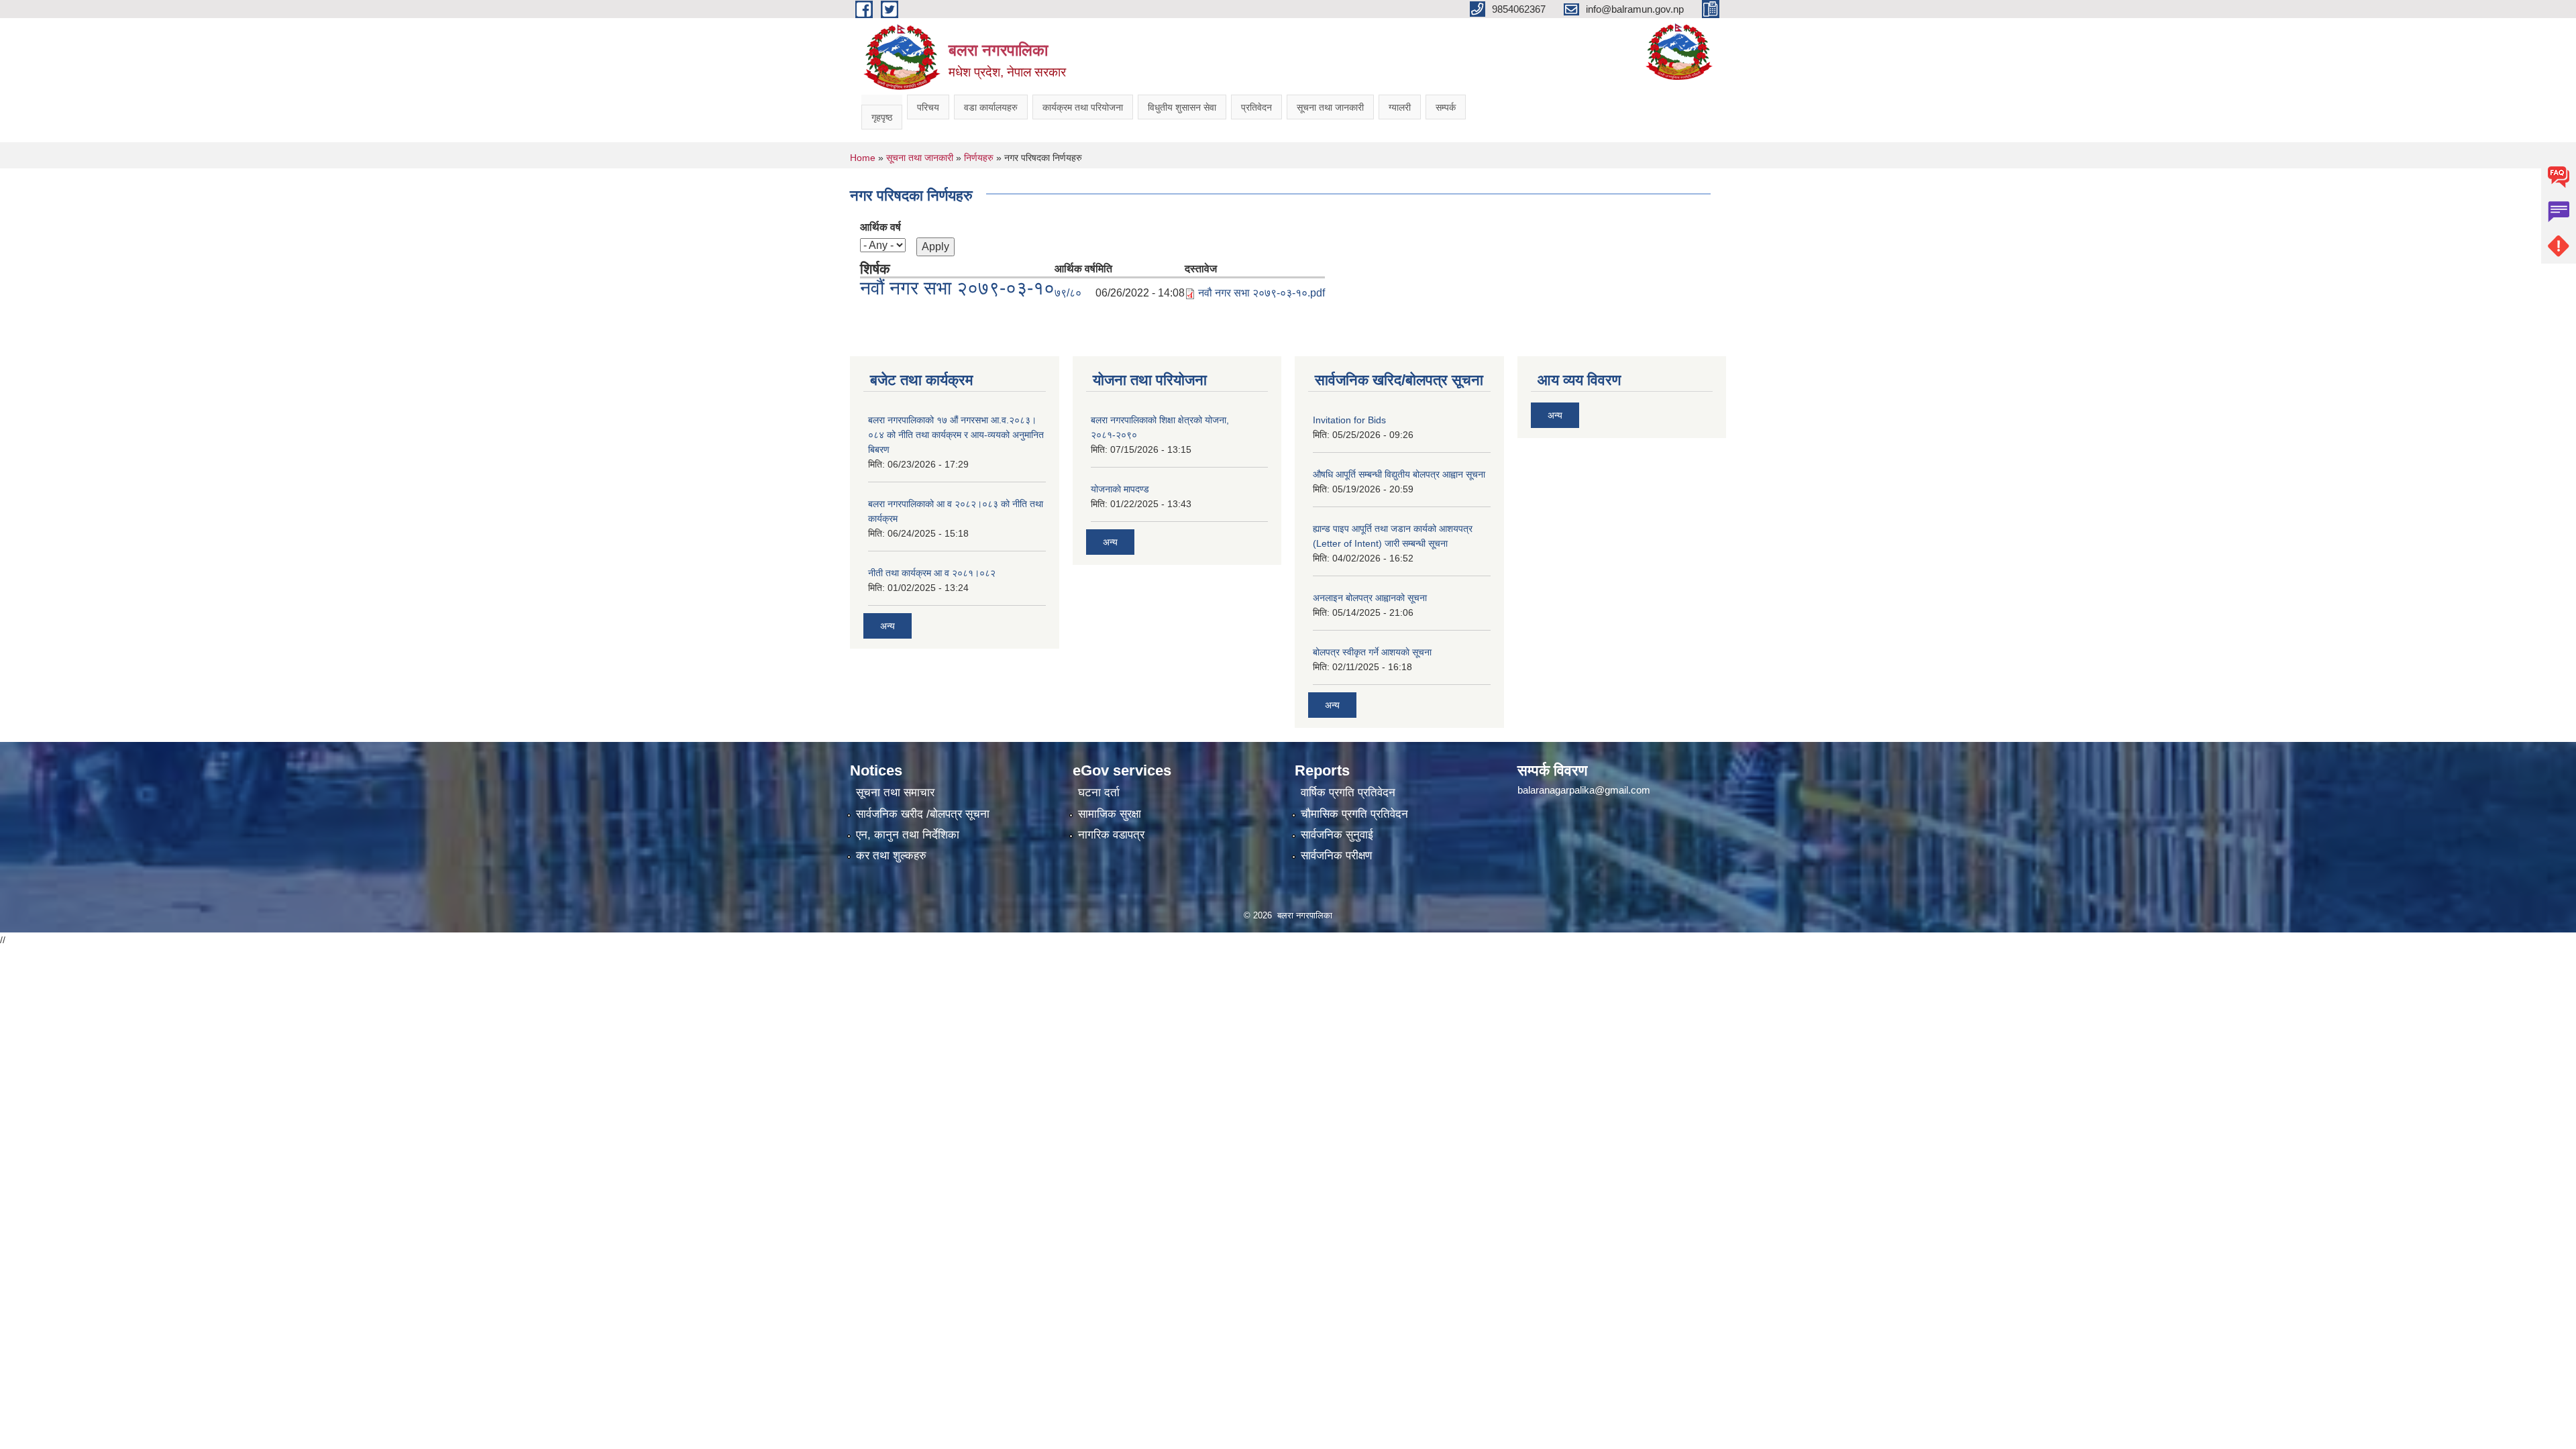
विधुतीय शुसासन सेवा (1182, 107)
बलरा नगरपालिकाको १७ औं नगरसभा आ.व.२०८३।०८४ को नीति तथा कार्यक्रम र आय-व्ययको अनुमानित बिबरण (956, 435)
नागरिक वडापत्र (1111, 835)
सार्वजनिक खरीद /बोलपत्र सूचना (923, 814)
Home (863, 158)
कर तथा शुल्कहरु (891, 856)
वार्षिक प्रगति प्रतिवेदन (1348, 793)
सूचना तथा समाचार (895, 793)
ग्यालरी (1400, 107)
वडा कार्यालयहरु (991, 107)
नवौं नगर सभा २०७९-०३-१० (957, 288)
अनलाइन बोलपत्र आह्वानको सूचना (1370, 598)
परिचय (928, 107)
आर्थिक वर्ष (880, 227)
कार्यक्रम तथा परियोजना (1083, 107)
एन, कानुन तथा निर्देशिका (908, 835)
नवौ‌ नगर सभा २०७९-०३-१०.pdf (1262, 293)
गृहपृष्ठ (882, 117)
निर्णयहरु (979, 158)
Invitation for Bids (1349, 420)
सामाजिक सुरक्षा (1110, 814)
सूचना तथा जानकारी (1330, 107)
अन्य (888, 626)
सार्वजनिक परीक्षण (1336, 856)
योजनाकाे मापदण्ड (1120, 489)
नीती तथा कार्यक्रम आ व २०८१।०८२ (932, 573)
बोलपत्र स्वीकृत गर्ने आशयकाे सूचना (1372, 652)
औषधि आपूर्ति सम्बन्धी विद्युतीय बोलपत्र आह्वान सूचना (1399, 474)
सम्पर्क (1446, 107)
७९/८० (1068, 293)
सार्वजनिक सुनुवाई (1337, 835)
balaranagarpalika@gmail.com (1584, 790)
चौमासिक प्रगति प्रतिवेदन (1354, 814)
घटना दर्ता (1099, 793)
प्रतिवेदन (1256, 107)
